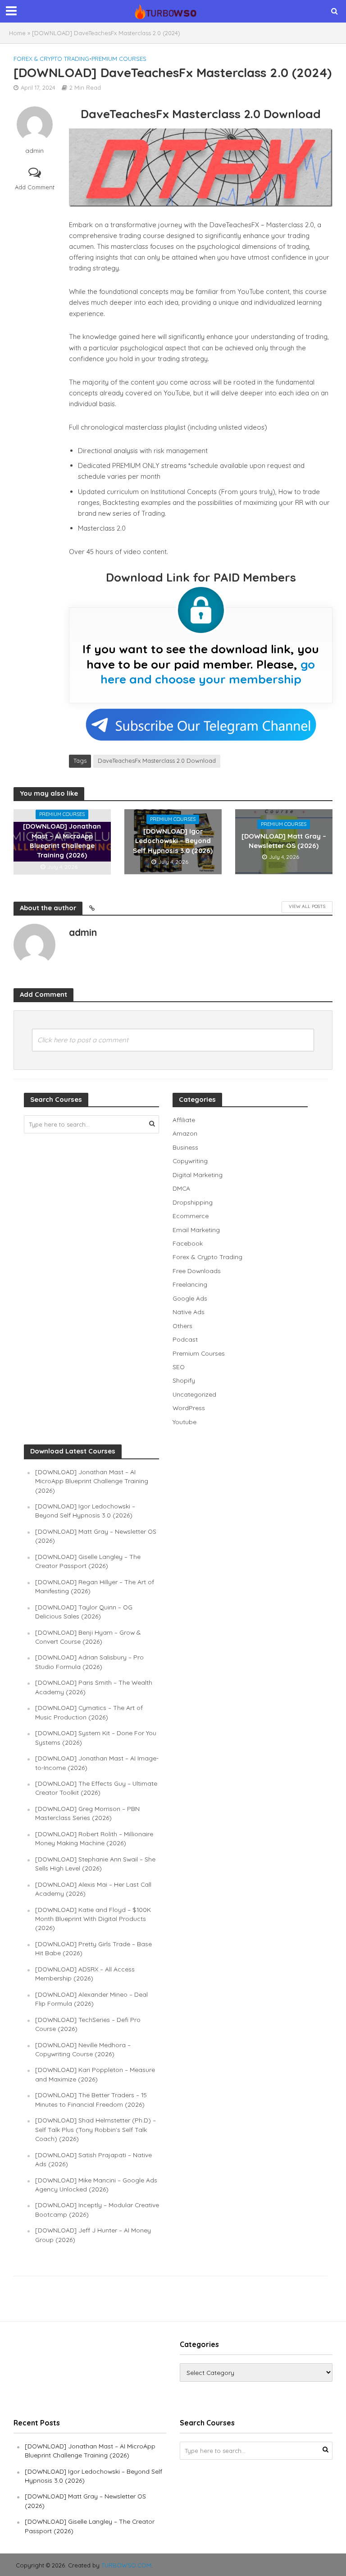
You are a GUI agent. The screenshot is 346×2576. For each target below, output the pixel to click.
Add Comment (35, 187)
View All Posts (307, 906)
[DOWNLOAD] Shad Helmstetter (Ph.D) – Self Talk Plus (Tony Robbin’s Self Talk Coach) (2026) (96, 2129)
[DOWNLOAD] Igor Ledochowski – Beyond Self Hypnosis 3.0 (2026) (173, 841)
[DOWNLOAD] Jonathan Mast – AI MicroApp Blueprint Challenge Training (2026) (62, 841)
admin (34, 151)
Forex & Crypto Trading (51, 59)
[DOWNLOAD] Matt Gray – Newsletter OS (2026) (284, 841)
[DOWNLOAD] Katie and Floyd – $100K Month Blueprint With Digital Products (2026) (93, 1919)
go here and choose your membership (208, 672)
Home (17, 33)
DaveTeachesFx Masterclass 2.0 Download (157, 761)
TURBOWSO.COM (126, 2565)
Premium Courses (119, 59)
